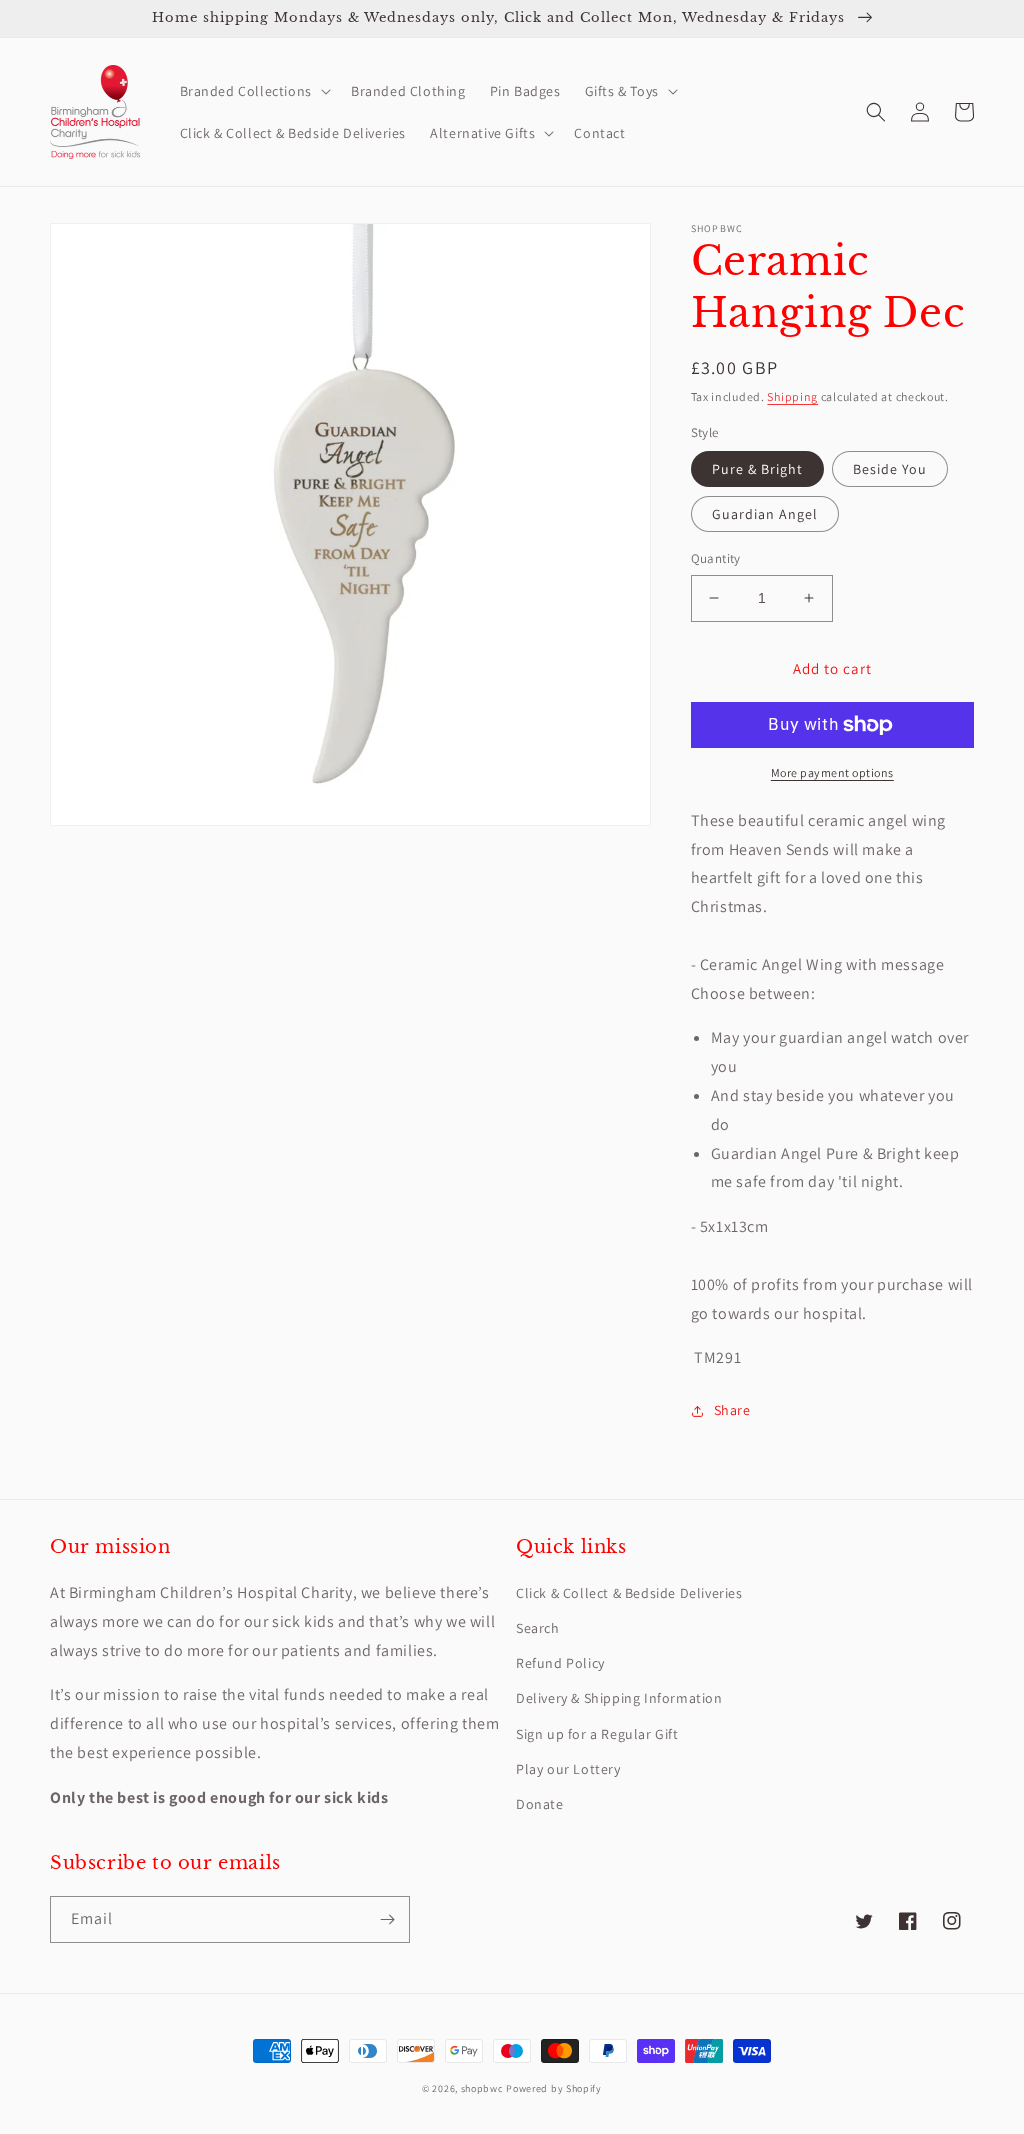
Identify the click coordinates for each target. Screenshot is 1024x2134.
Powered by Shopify (554, 2088)
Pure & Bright (757, 469)
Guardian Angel (765, 514)
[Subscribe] (387, 1919)
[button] (253, 91)
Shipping (792, 396)
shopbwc (482, 2088)
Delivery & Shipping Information (619, 1698)
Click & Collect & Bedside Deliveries (629, 1593)
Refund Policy (560, 1663)
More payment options (832, 772)
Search (538, 1628)
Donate (540, 1804)
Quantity (716, 558)
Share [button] (732, 1410)
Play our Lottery (568, 1769)
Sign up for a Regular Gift (597, 1734)
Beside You (890, 469)
